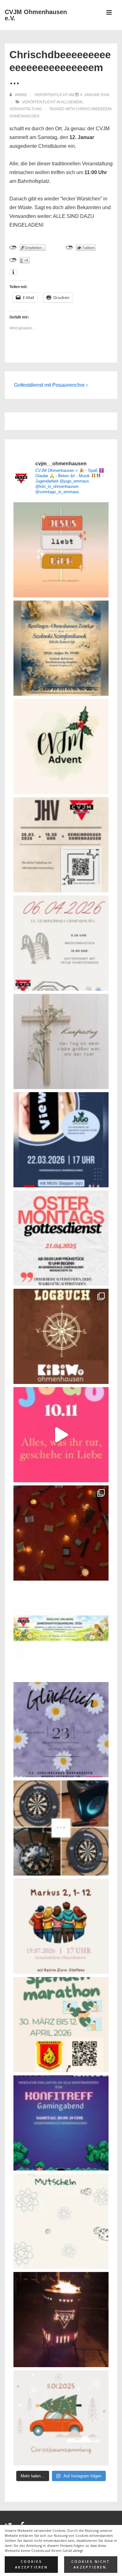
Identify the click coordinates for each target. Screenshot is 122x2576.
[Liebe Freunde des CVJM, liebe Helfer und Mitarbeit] (61, 746)
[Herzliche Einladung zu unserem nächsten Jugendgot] (61, 1730)
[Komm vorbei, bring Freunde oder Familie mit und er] (61, 1926)
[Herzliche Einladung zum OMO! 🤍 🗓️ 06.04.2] (61, 943)
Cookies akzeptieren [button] (31, 2565)
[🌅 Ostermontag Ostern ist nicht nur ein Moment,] (61, 550)
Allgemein (72, 102)
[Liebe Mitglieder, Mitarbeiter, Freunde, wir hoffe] (61, 2221)
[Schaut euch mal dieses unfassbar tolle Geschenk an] (61, 2320)
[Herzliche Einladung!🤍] (61, 648)
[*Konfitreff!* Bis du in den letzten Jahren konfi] (61, 2123)
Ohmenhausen (24, 116)
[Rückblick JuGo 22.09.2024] (61, 1533)
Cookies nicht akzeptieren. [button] (91, 2565)
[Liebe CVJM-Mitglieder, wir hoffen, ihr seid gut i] (61, 1631)
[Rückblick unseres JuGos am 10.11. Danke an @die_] (61, 1435)
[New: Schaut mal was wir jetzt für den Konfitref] (61, 1828)
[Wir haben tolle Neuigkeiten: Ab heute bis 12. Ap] (61, 2025)
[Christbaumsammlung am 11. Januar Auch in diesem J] (61, 2418)
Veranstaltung (26, 109)
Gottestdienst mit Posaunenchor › (51, 385)
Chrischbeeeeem (94, 109)
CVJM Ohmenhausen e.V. (36, 15)
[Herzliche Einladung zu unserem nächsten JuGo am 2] (61, 1140)
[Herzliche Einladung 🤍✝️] (61, 1336)
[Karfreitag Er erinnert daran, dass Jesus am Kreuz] (61, 1041)
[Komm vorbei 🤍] (61, 845)
